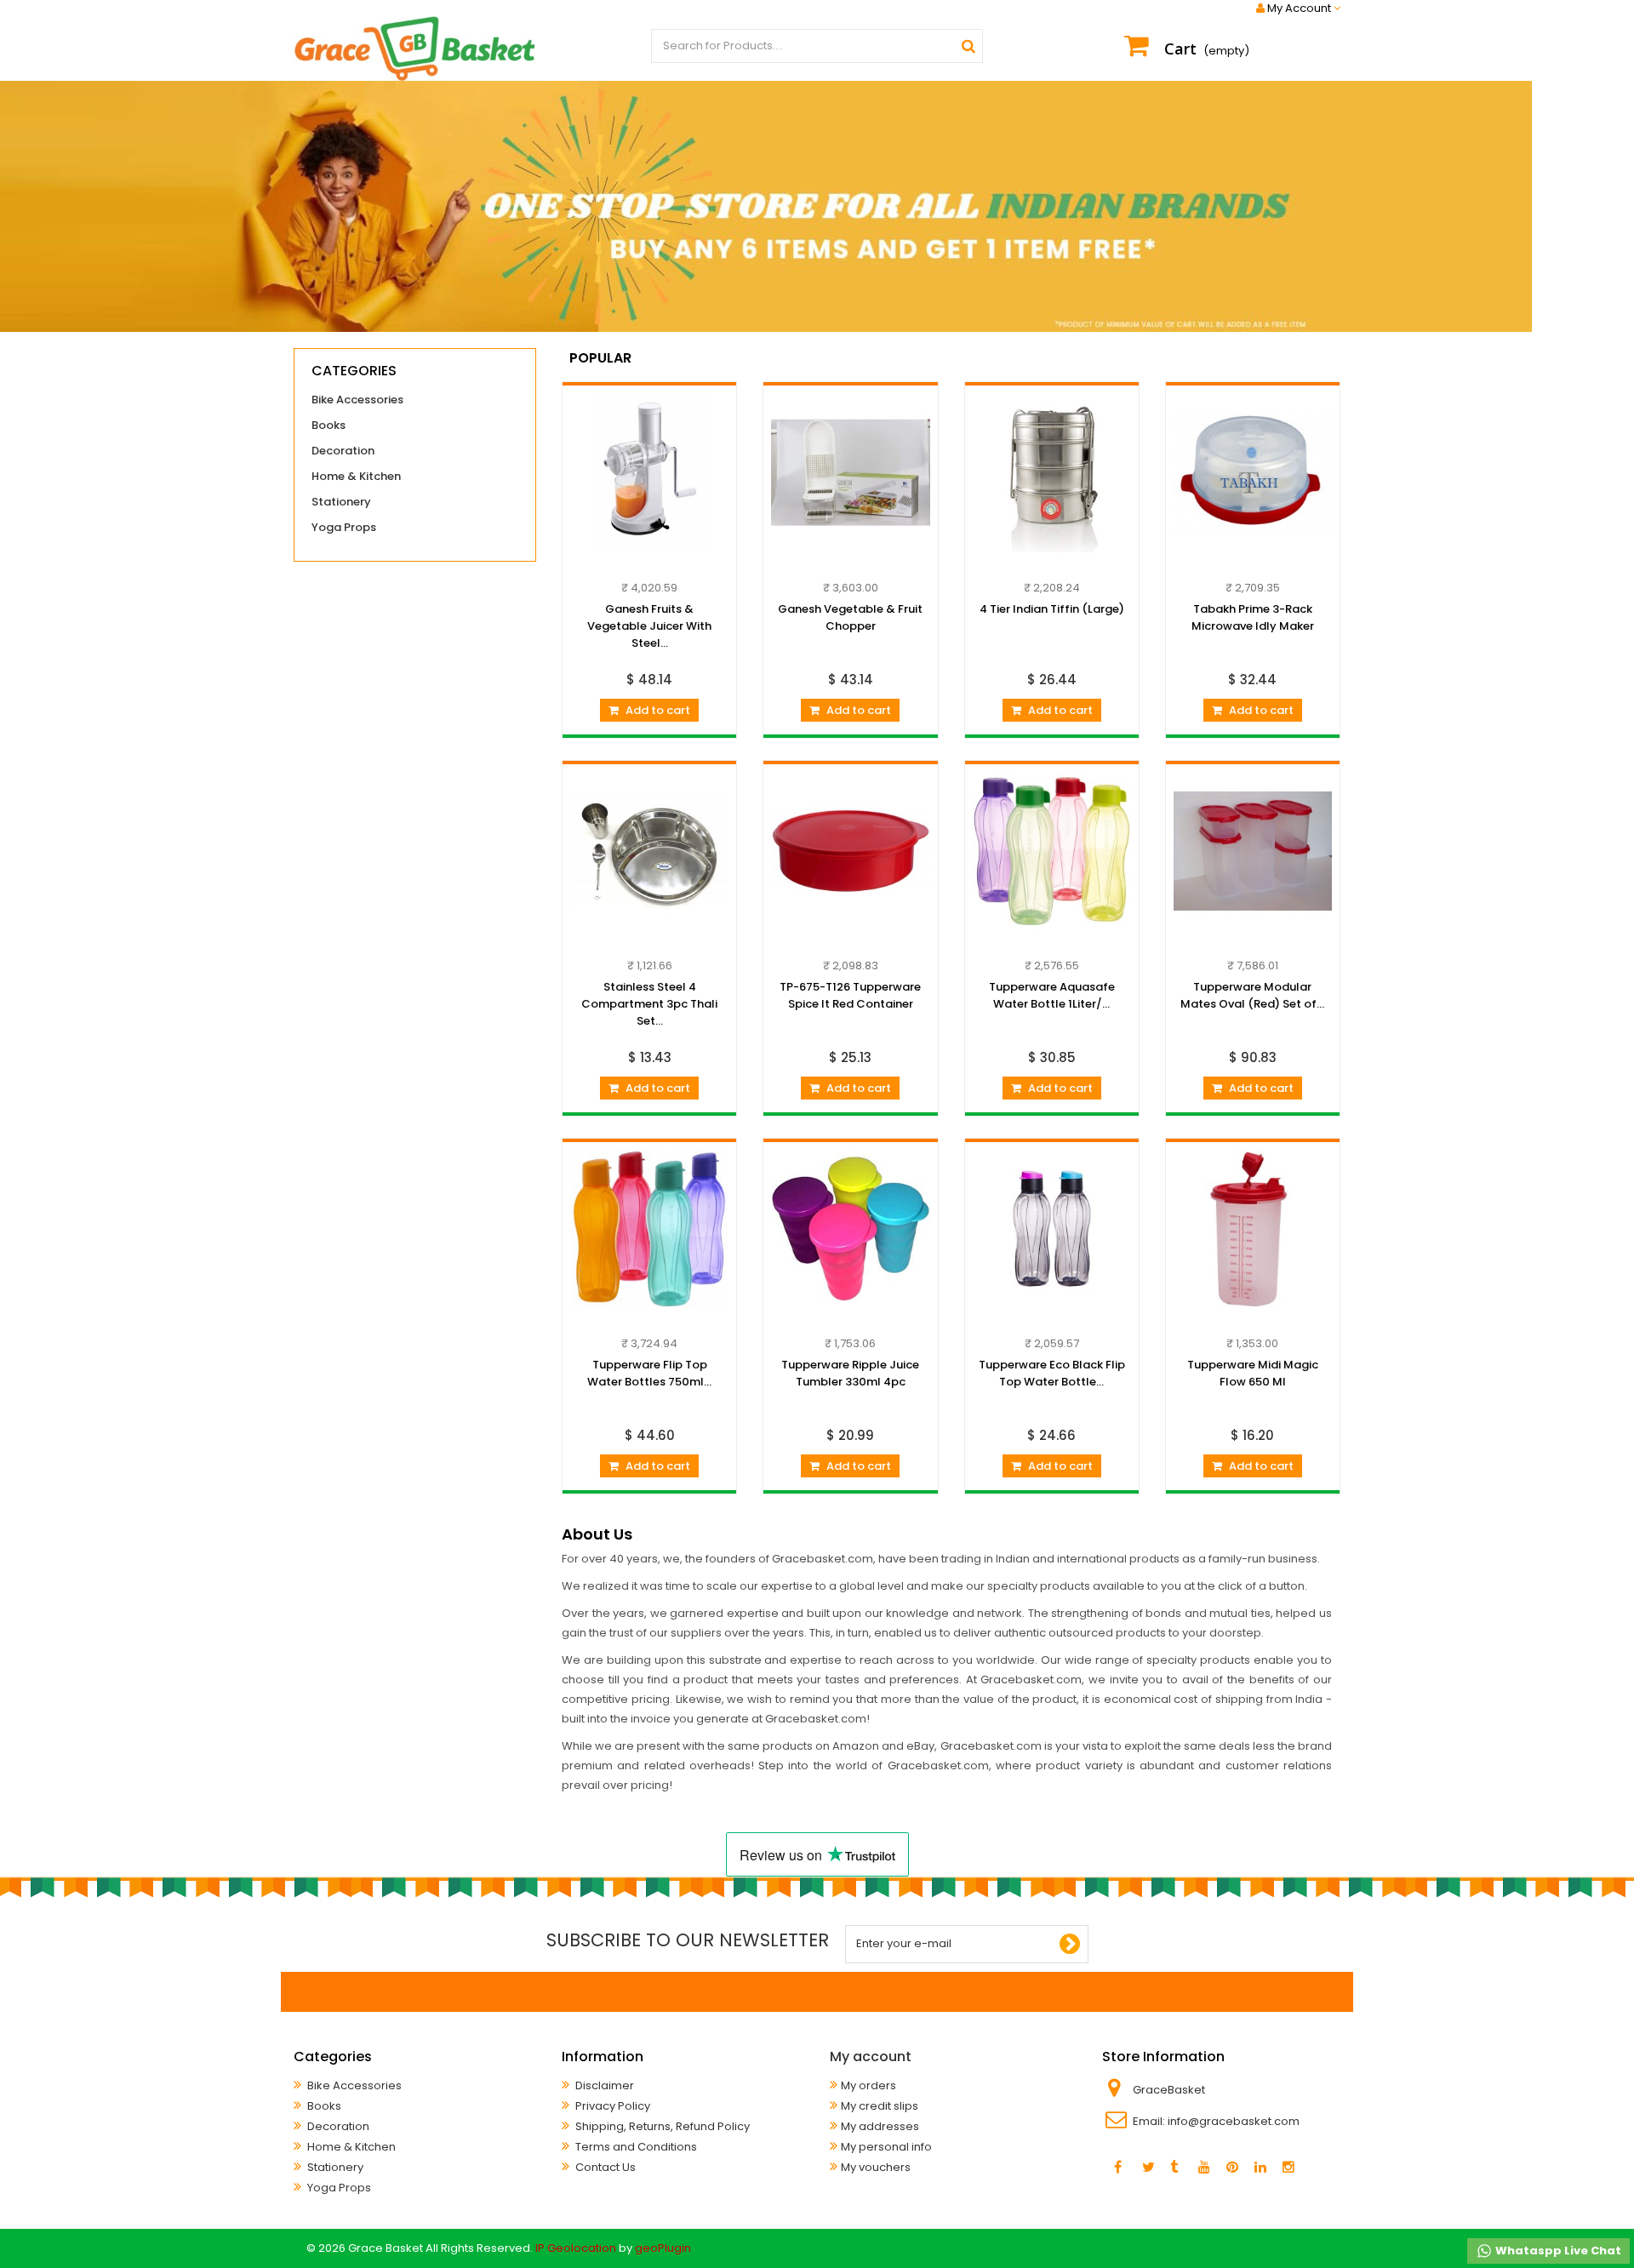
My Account (1299, 9)
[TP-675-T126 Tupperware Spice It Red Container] (850, 851)
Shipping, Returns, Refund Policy (661, 2126)
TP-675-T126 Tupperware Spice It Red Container (850, 995)
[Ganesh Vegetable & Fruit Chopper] (850, 472)
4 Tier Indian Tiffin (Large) (1052, 609)
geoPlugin (663, 2248)
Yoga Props (344, 527)
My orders (868, 2085)
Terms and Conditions (635, 2147)
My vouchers (876, 2167)
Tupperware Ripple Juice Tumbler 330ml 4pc (850, 1373)
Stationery (341, 502)
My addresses (880, 2126)
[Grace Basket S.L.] (415, 49)
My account (871, 2057)
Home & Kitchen (356, 476)
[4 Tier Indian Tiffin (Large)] (1052, 472)
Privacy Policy (611, 2106)
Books (329, 425)
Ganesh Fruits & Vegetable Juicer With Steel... (649, 626)
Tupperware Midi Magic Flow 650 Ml (1253, 1373)
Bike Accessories (357, 400)
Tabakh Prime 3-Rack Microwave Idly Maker (1253, 617)
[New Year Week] (817, 206)
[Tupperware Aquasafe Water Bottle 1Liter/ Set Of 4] (1052, 851)
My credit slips (880, 2106)
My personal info (886, 2147)
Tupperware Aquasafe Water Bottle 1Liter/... (1052, 995)
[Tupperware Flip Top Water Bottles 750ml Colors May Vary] (649, 1229)
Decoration (343, 451)
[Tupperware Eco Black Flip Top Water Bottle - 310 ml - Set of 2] (1052, 1229)
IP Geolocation (576, 2248)
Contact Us (604, 2167)
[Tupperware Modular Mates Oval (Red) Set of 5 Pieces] (1253, 851)
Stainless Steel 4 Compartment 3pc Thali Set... (649, 1004)
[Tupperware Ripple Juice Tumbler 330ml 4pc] (850, 1229)
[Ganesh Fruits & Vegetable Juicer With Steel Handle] (649, 472)
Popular (600, 358)
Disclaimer (603, 2085)
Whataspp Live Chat (1557, 2251)
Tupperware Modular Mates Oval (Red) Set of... (1252, 995)
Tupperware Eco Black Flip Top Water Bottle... (1052, 1373)
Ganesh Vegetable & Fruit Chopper (850, 617)
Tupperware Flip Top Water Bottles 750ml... (649, 1373)
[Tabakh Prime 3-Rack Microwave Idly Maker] (1253, 472)
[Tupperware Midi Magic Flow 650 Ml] (1253, 1229)
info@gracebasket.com (1234, 2121)
